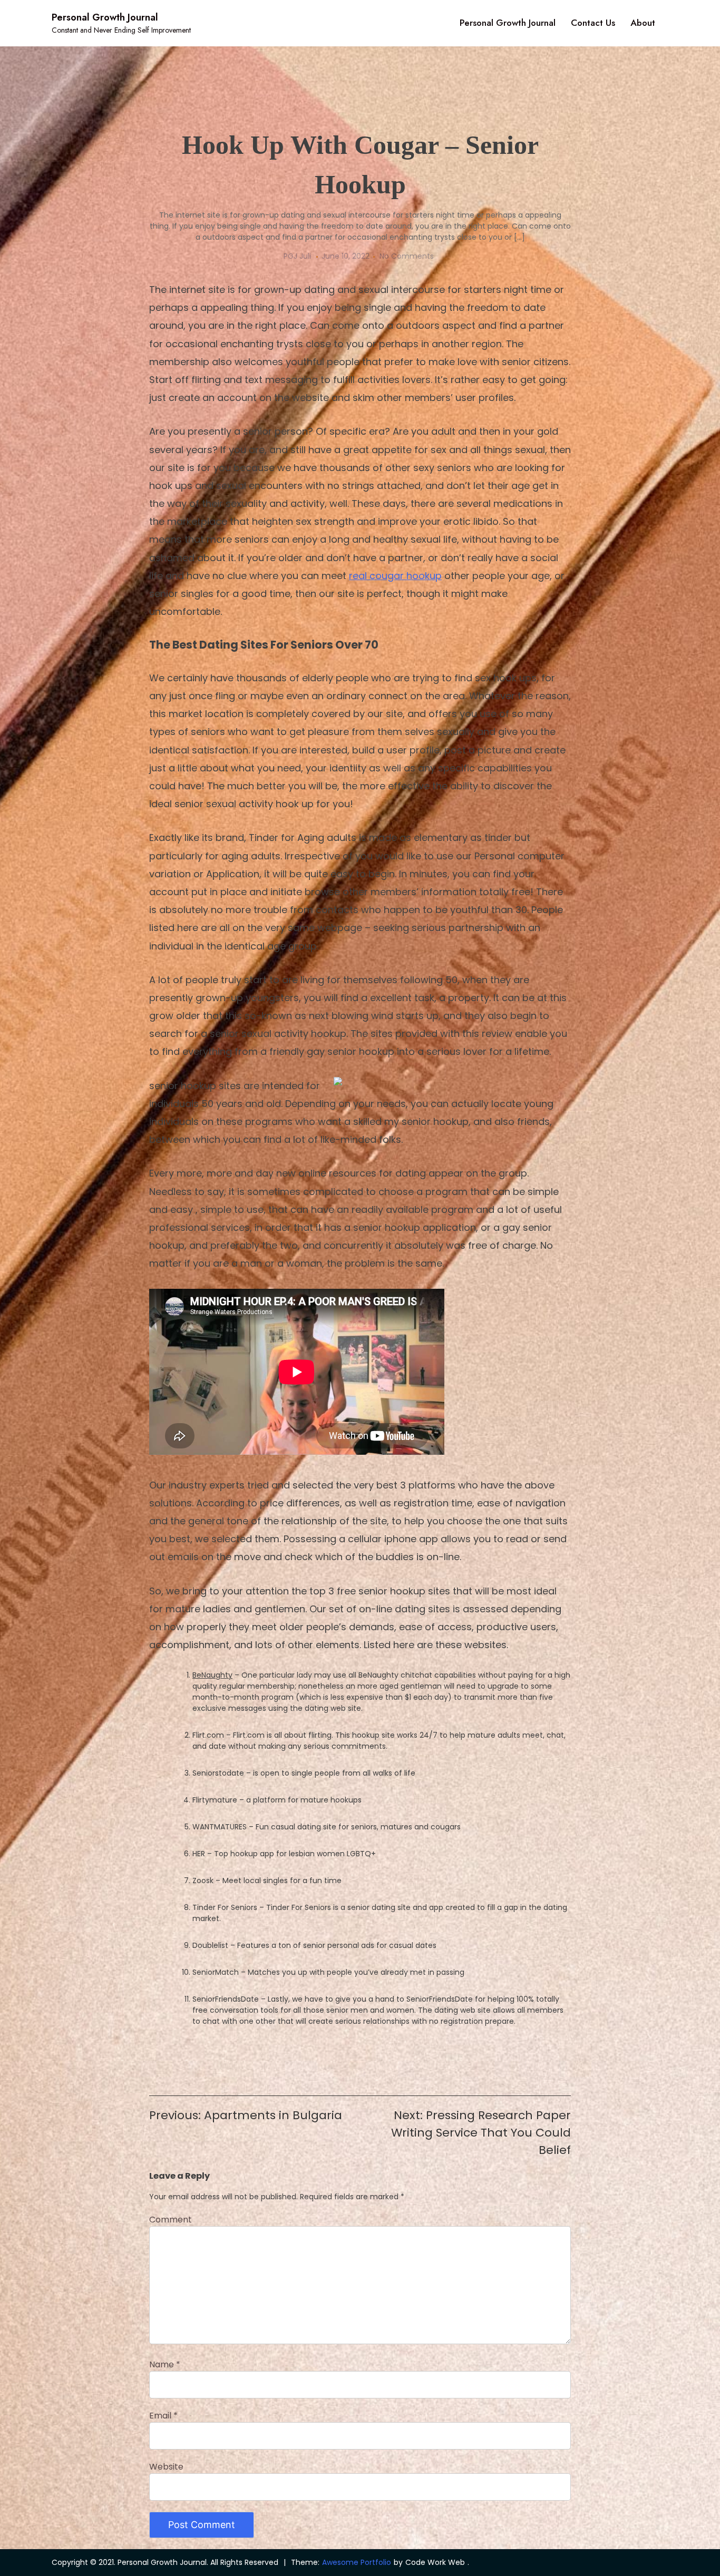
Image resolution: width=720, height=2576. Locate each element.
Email (163, 2416)
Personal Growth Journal (105, 17)
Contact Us (593, 23)
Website (166, 2467)
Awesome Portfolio (357, 2562)
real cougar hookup (395, 576)
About (643, 23)
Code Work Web (435, 2562)
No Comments (407, 256)
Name (165, 2364)
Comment (171, 2220)
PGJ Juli (297, 256)
